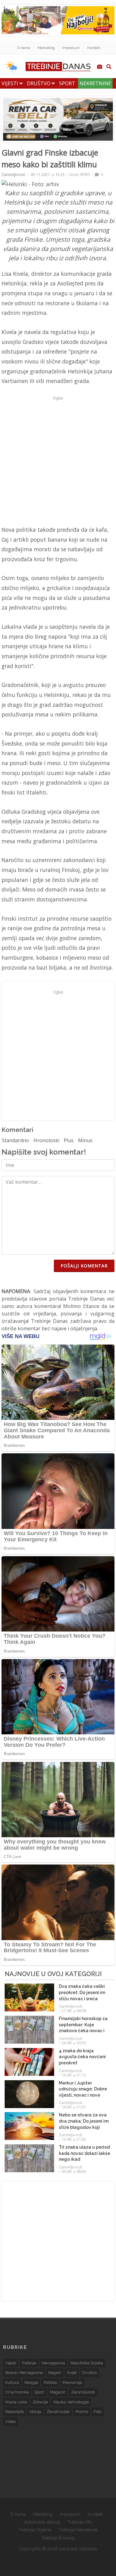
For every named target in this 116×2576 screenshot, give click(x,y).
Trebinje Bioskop (58, 2538)
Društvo (39, 83)
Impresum (71, 48)
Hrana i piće (16, 2402)
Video (11, 2422)
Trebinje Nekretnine (78, 2530)
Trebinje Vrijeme (35, 2530)
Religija (31, 2382)
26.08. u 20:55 (74, 2043)
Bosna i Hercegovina (24, 2373)
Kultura (12, 2382)
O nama (24, 48)
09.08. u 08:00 (74, 2171)
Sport (67, 83)
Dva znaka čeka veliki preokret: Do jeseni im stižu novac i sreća (82, 1992)
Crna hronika (17, 2392)
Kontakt (94, 48)
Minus (85, 1140)
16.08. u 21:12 (74, 2075)
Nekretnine (95, 83)
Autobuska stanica (42, 2522)
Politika (50, 2382)
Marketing (46, 48)
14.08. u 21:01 (74, 2107)
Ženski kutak (58, 2412)
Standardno (15, 1140)
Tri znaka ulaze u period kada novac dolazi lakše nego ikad (84, 2153)
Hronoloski (46, 1140)
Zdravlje (40, 2402)
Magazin (58, 2392)
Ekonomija (72, 2382)
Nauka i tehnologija (71, 2402)
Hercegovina (53, 2363)
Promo (82, 2412)
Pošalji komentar (84, 1266)
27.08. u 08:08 (74, 2010)
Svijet (72, 2373)
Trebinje (29, 2363)
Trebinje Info (80, 2522)
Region (55, 2373)
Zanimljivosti (13, 174)
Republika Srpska (87, 2363)
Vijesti (11, 83)
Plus (69, 1140)
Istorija (35, 2412)
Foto (97, 2412)
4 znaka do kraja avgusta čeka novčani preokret (82, 2057)
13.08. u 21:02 (74, 2139)
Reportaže (15, 2412)
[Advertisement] (58, 461)
